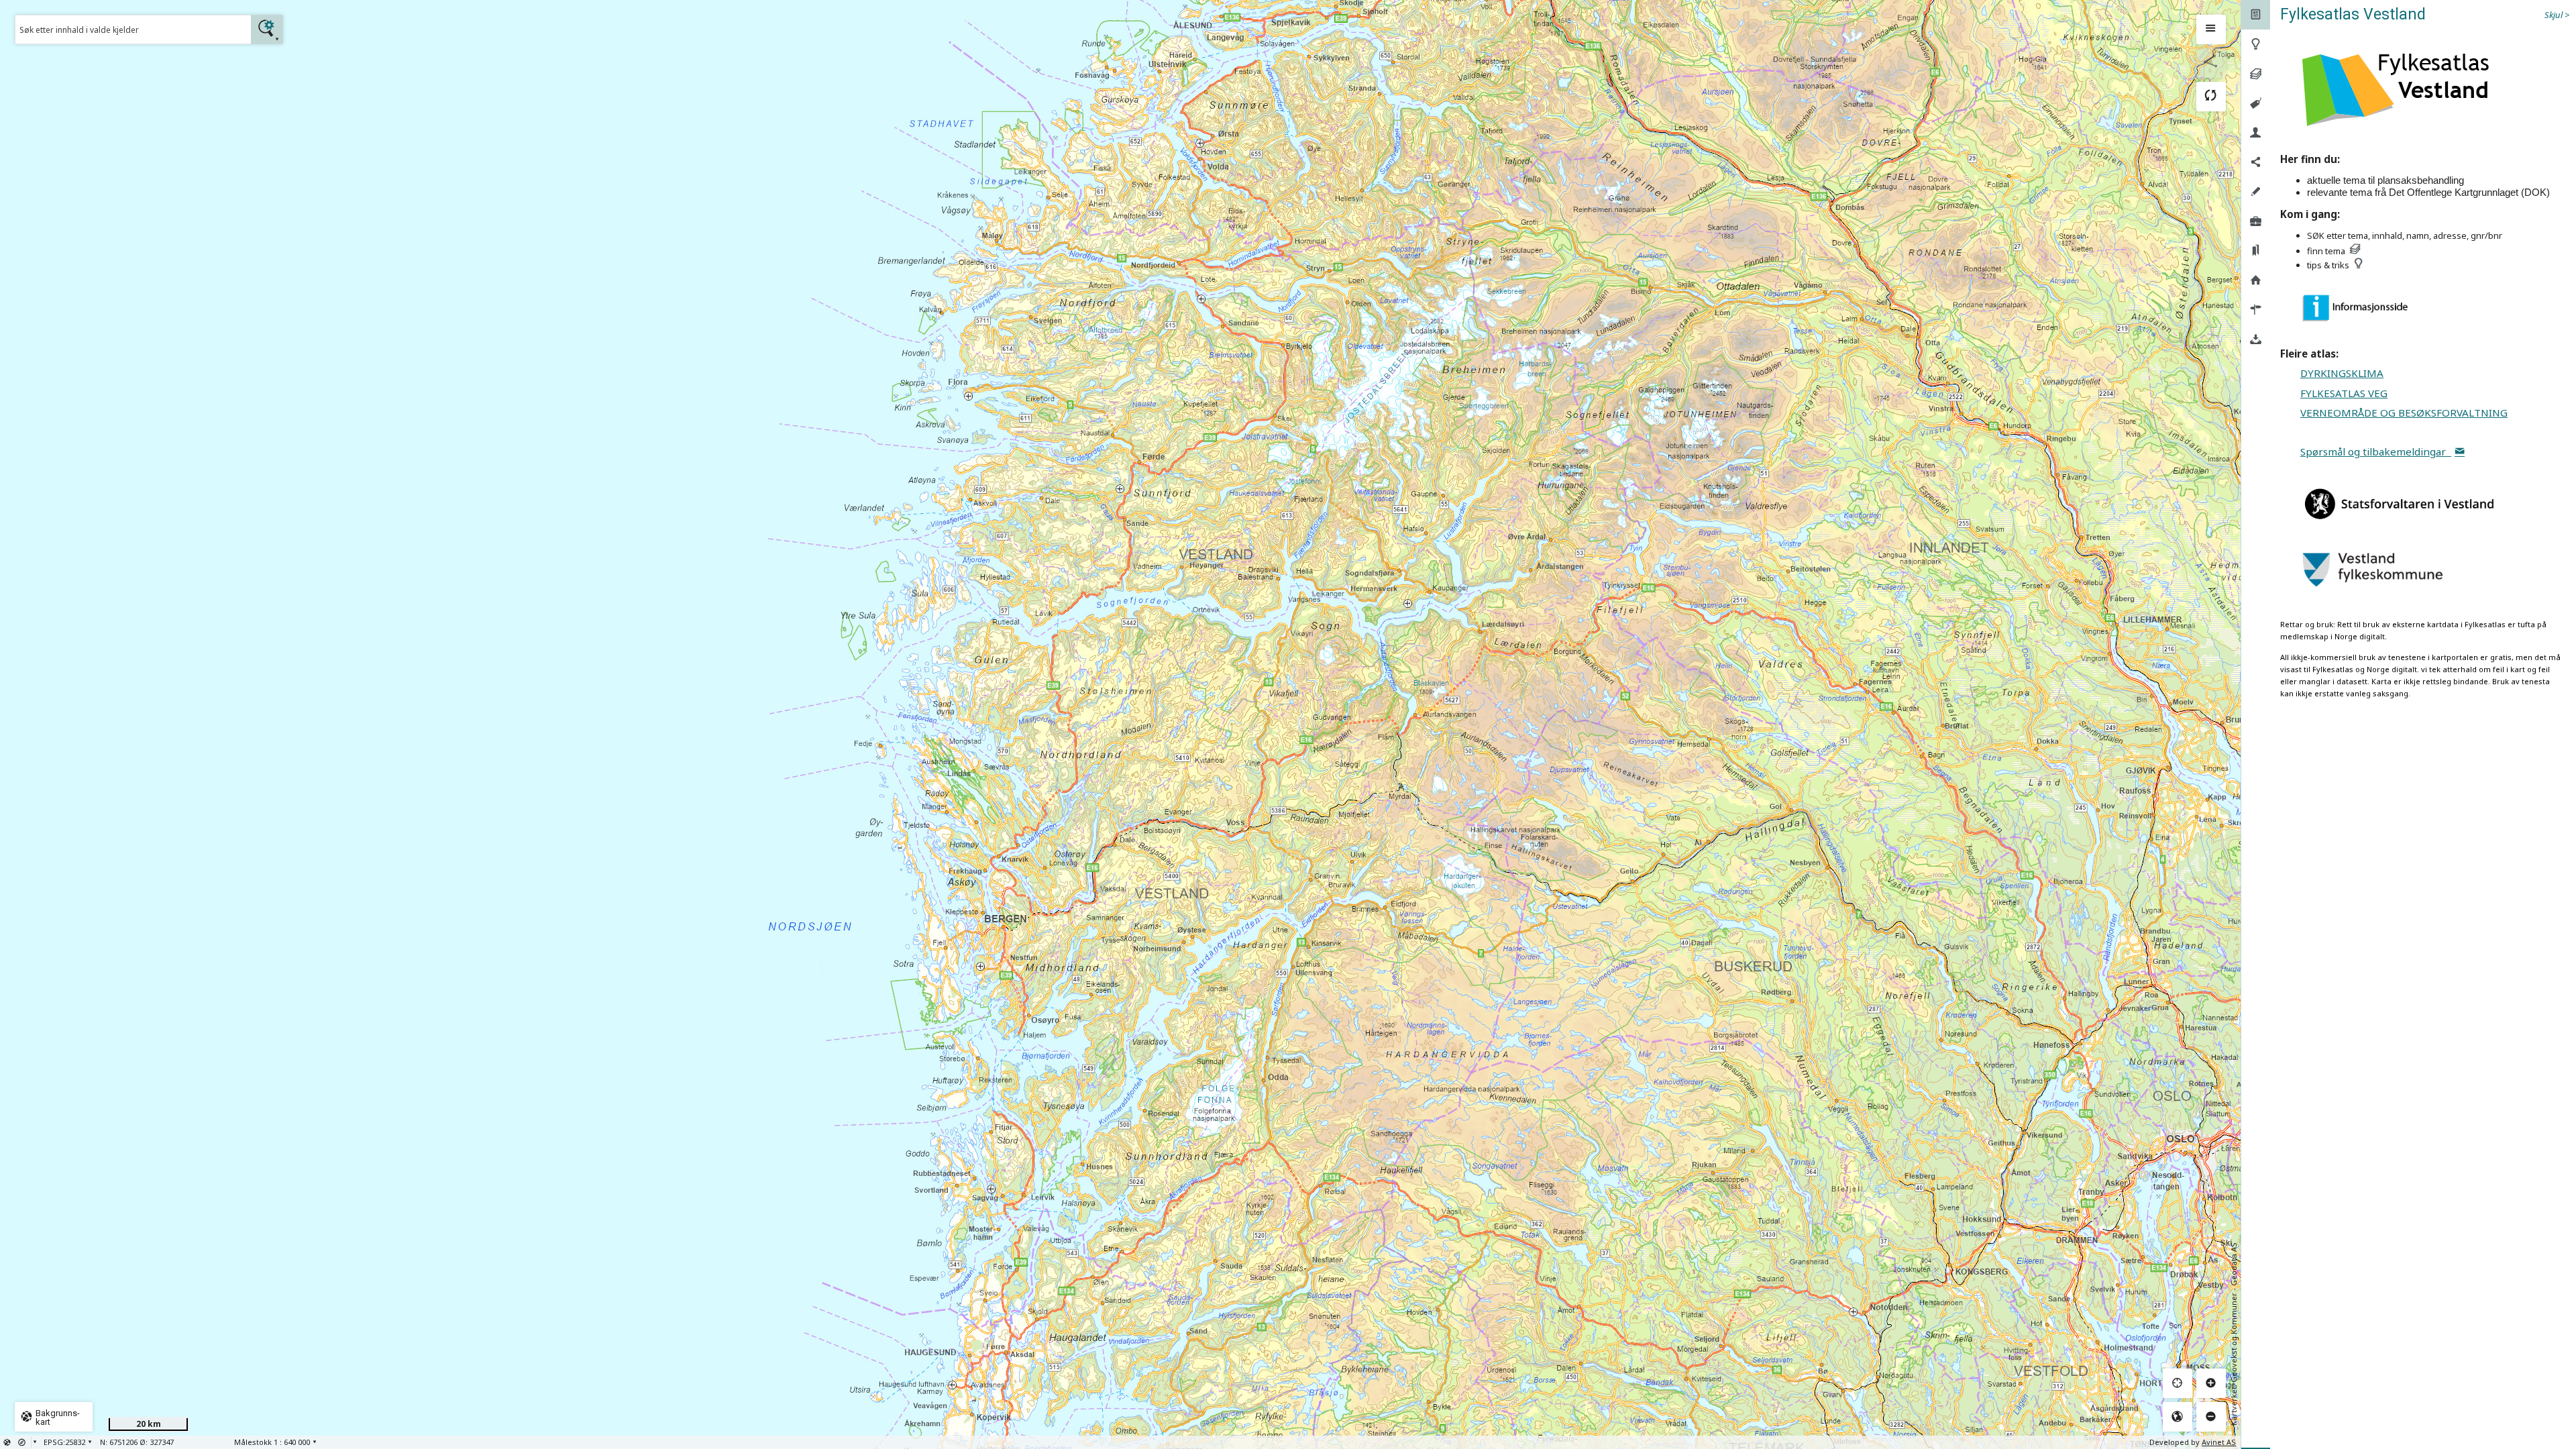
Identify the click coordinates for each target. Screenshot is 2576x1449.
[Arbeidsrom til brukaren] (2256, 251)
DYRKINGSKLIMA (2342, 373)
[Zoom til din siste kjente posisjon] (2178, 1383)
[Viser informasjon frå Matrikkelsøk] (2256, 280)
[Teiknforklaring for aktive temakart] (2256, 103)
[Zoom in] (2211, 1383)
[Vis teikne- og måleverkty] (2256, 192)
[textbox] (133, 30)
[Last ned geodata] (2256, 339)
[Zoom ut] (2211, 1417)
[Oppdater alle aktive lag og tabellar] (2211, 97)
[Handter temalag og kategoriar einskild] (2256, 74)
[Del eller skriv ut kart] (2256, 162)
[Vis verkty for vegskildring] (2256, 310)
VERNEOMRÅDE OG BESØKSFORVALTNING (2404, 413)
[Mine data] (2256, 221)
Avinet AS (2219, 1442)
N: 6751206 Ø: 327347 (137, 1442)
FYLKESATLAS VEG (2344, 393)
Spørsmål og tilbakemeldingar (2376, 451)
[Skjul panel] (2211, 30)
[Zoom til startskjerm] (2178, 1417)
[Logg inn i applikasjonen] (2256, 133)
